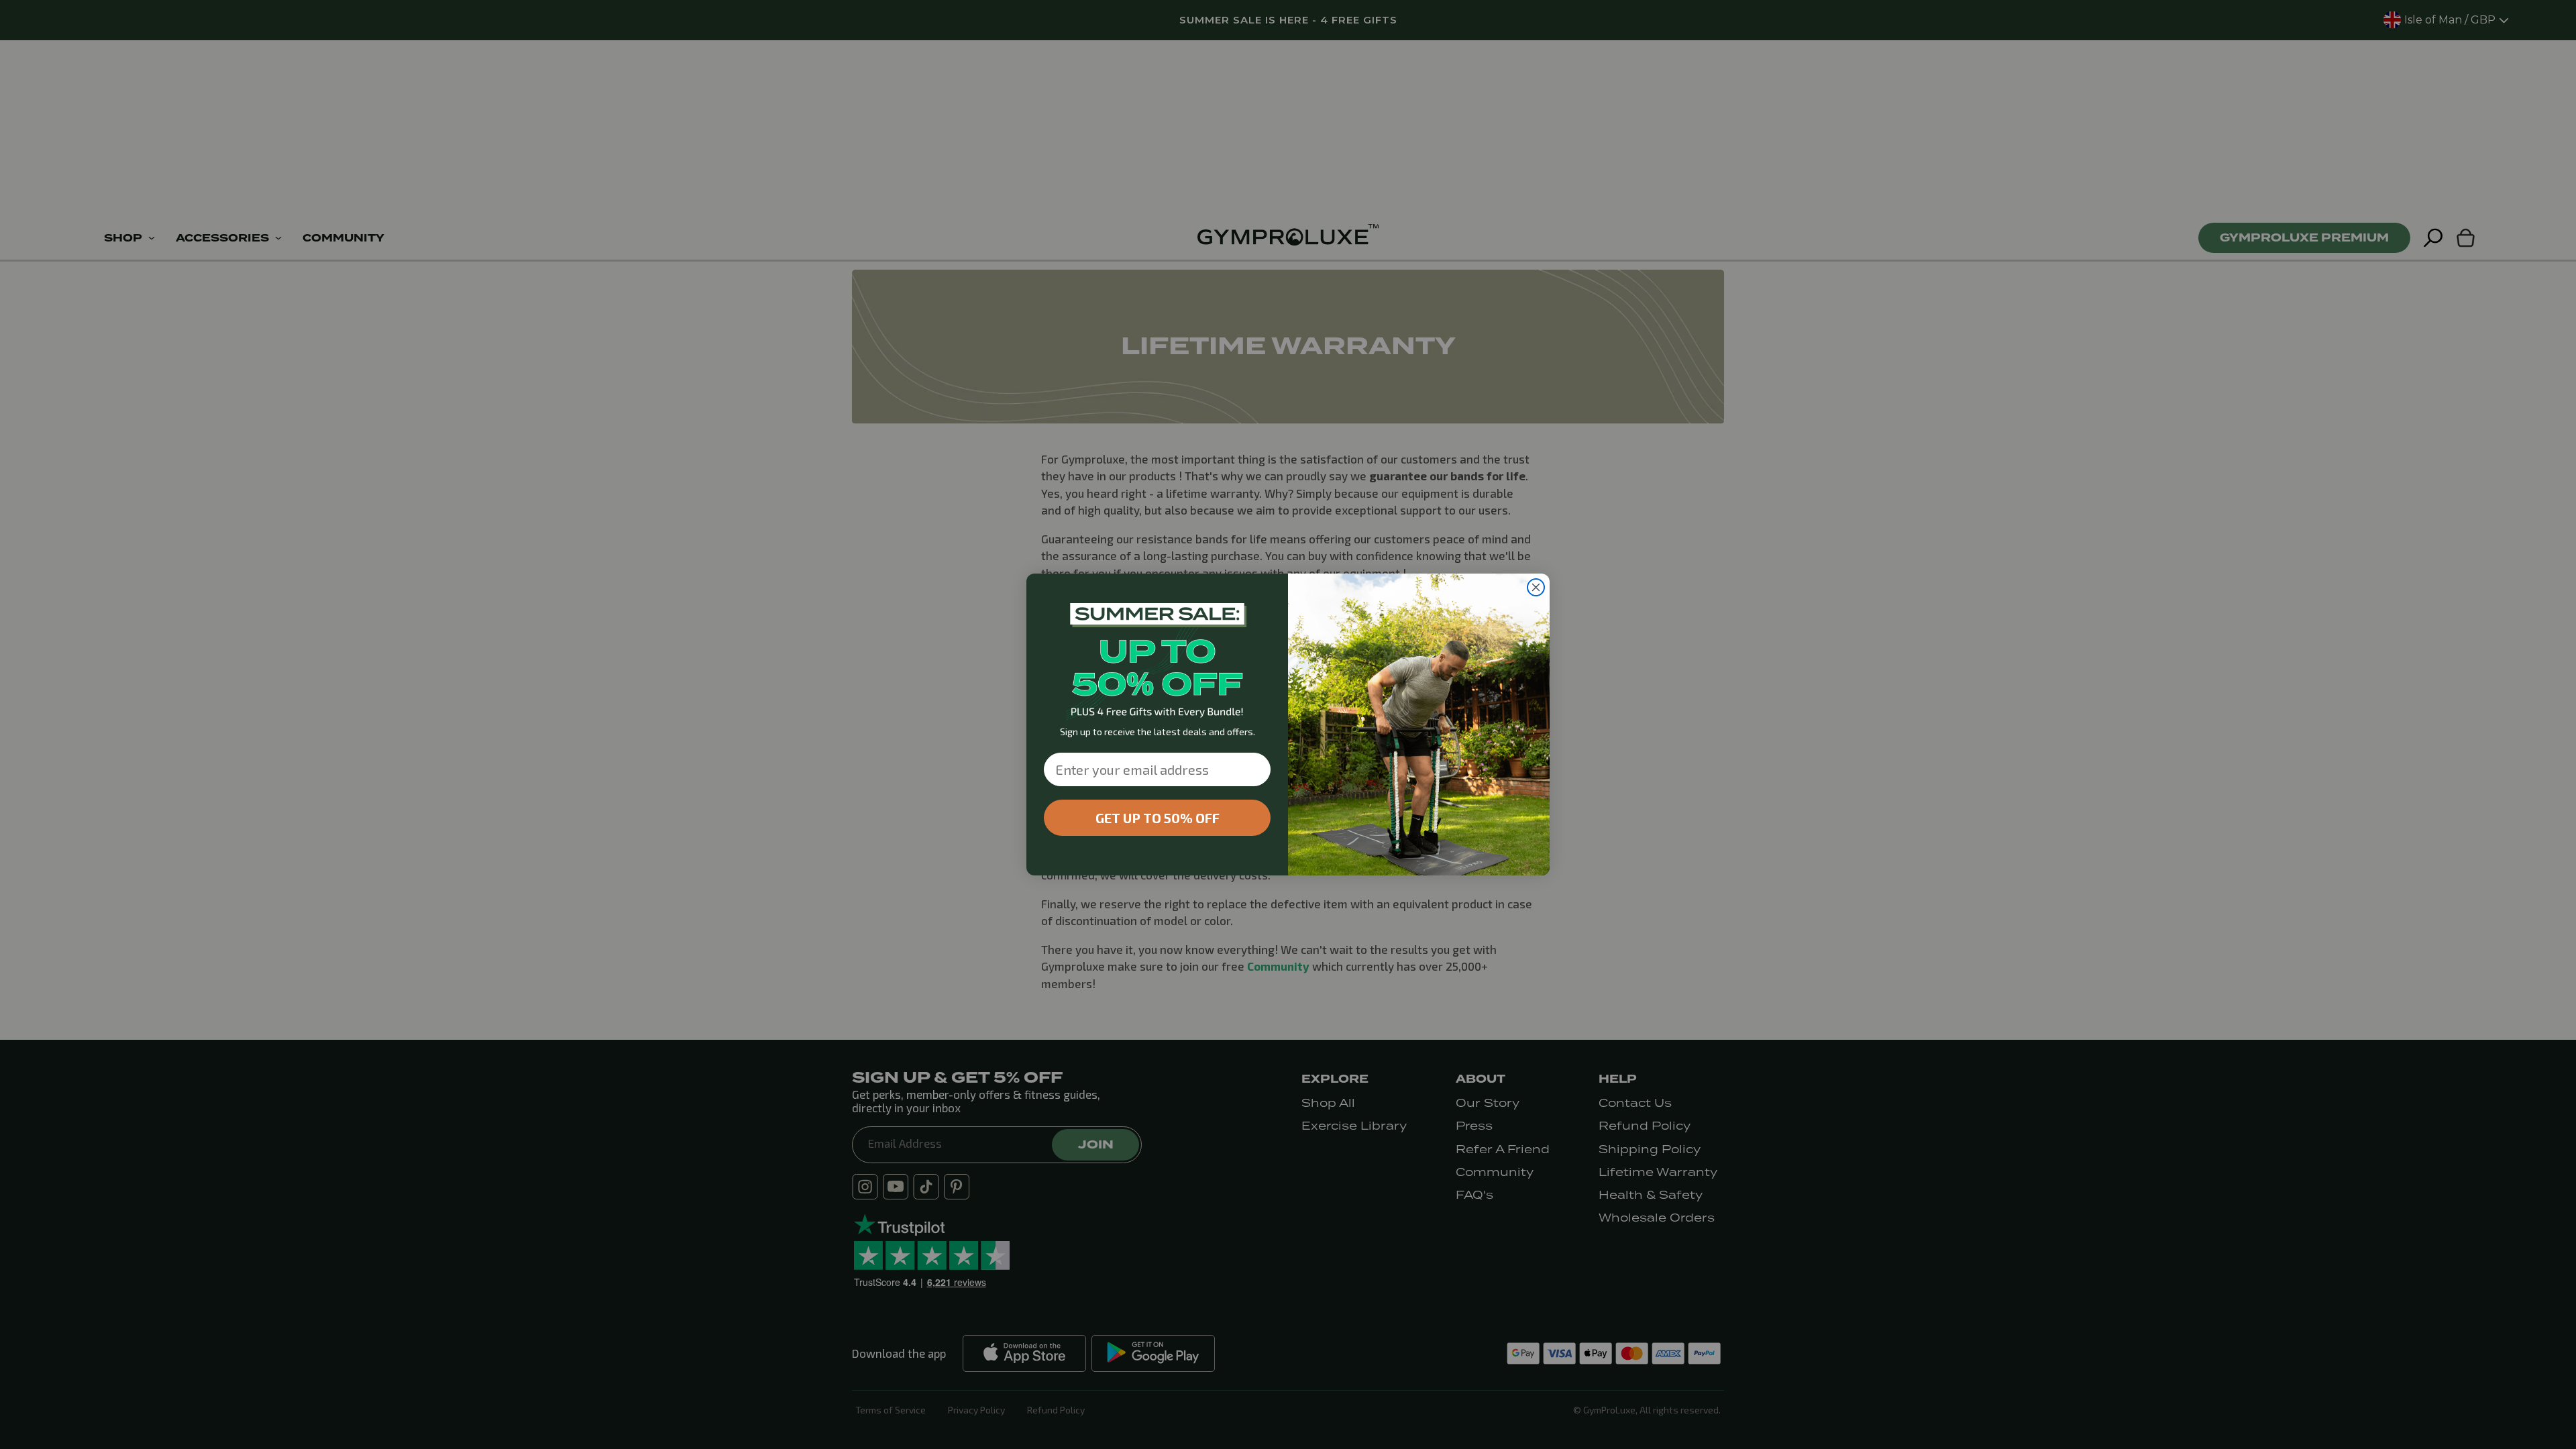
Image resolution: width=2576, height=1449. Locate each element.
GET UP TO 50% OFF (1158, 818)
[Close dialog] (1536, 587)
